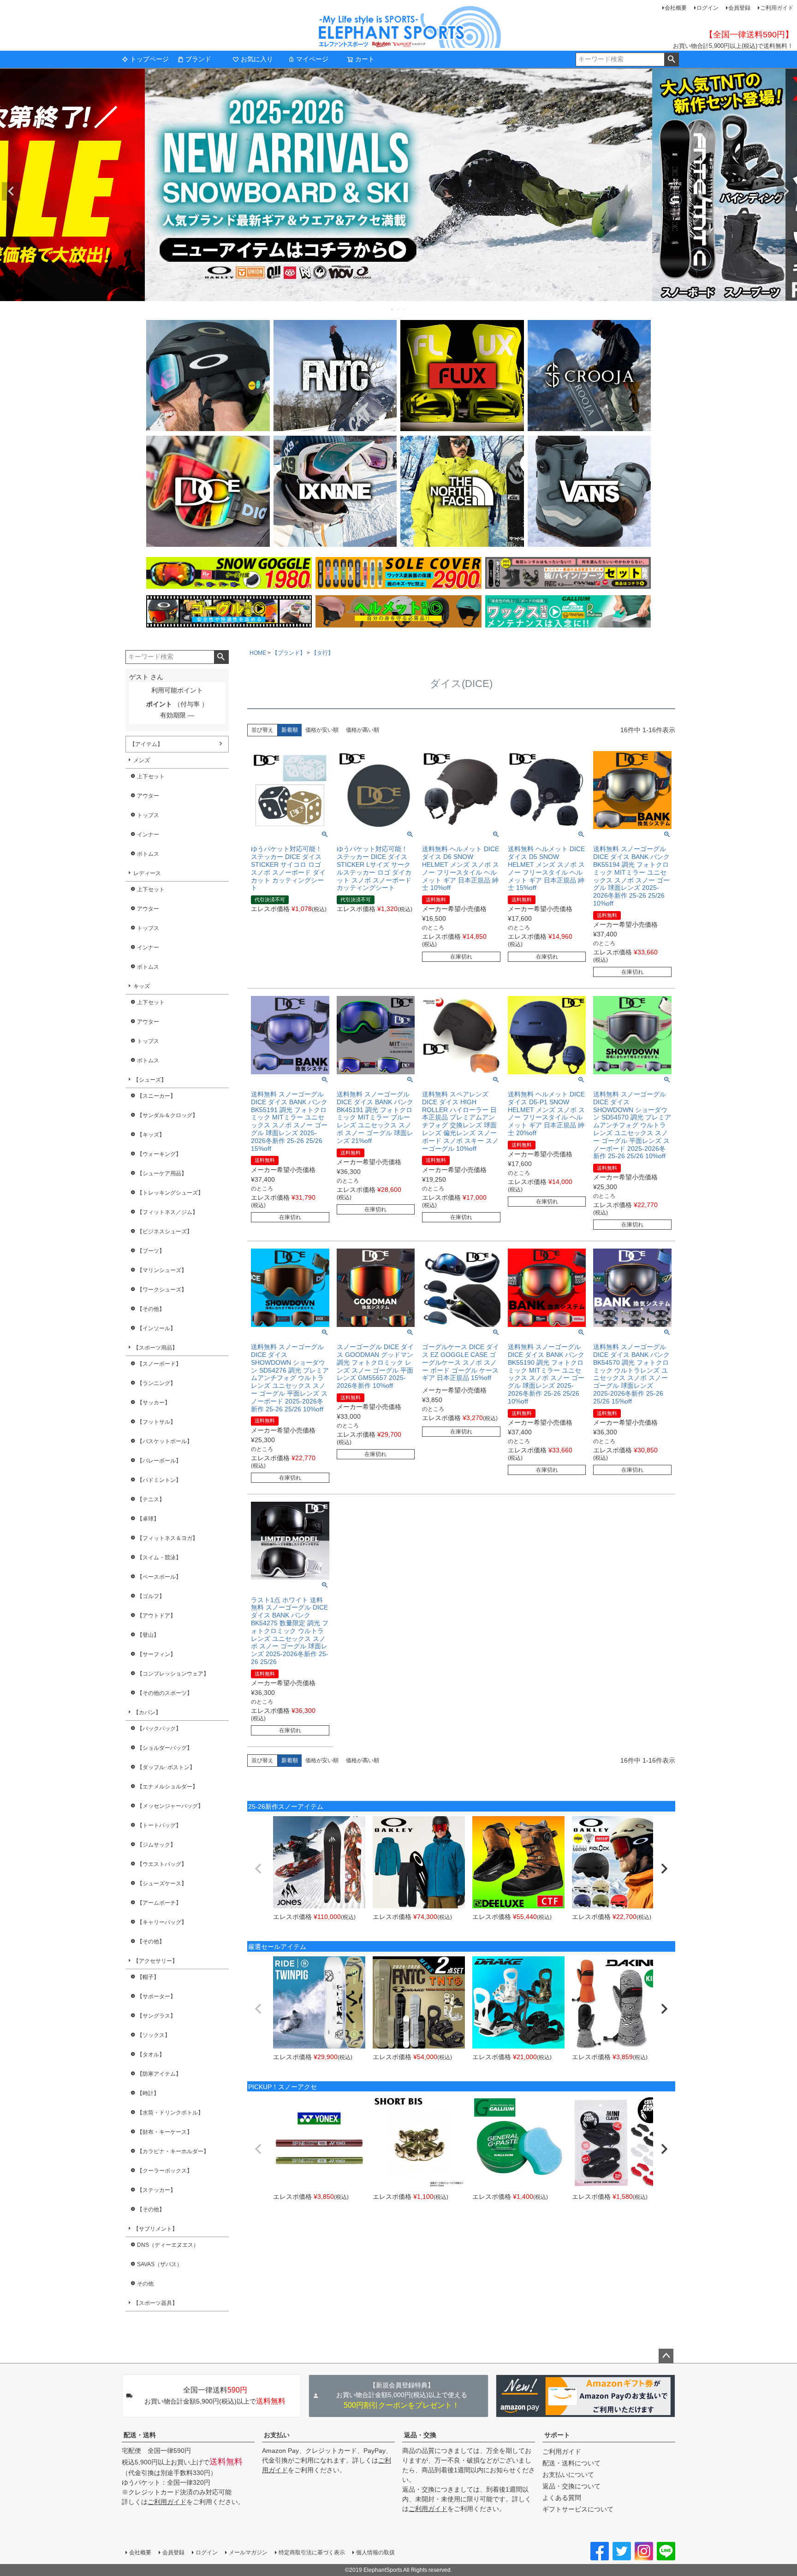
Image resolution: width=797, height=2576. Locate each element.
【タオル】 (151, 2055)
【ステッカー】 (156, 2190)
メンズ (142, 760)
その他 (145, 2284)
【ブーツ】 (151, 1251)
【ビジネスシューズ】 (165, 1232)
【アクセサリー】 (155, 1961)
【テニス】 (151, 1499)
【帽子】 (148, 1977)
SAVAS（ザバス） (160, 2264)
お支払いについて (568, 2475)
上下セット (151, 776)
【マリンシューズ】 (162, 1270)
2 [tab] (399, 309)
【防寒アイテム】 (159, 2074)
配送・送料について (571, 2463)
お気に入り (257, 59)
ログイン (708, 8)
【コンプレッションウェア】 (173, 1674)
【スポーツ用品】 (155, 1348)
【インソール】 (156, 1328)
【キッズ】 (151, 1135)
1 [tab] (393, 309)
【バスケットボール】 (165, 1441)
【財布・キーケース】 (165, 2132)
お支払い (277, 2435)
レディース (147, 873)
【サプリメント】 (155, 2229)
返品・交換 (420, 2435)
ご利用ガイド (777, 8)
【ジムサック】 (156, 1845)
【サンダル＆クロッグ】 (167, 1115)
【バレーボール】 (159, 1461)
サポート (557, 2435)
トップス (148, 815)
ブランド (198, 59)
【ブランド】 (289, 653)
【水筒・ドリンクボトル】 (170, 2113)
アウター (148, 796)
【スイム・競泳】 (159, 1557)
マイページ (312, 59)
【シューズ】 (150, 1080)
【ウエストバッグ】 (162, 1864)
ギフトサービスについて (578, 2509)
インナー (148, 835)
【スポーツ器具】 (155, 2303)
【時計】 (148, 2093)
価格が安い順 (322, 730)
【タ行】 (322, 653)
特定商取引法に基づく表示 (312, 2552)
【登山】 (148, 1635)
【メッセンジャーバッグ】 (170, 1806)
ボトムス (148, 854)
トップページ (149, 59)
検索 (671, 59)
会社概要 (676, 8)
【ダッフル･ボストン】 (166, 1767)
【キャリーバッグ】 (162, 1922)
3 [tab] (405, 309)
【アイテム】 (146, 744)
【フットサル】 (156, 1422)
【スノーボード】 (159, 1364)
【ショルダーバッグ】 (165, 1748)
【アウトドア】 (156, 1616)
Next (786, 191)
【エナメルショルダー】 (167, 1787)
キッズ (142, 986)
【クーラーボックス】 (165, 2171)
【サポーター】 (156, 1996)
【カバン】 (147, 1712)
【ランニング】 (156, 1383)
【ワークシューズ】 (162, 1290)
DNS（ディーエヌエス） (168, 2245)
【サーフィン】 (156, 1654)
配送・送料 (140, 2435)
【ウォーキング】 (159, 1154)
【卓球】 (148, 1519)
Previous (11, 191)
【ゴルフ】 (151, 1596)
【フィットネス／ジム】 (167, 1212)
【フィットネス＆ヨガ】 (167, 1538)
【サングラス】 (156, 2016)
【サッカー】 (154, 1403)
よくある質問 (562, 2498)
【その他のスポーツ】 (165, 1693)
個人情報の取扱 (375, 2552)
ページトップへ (666, 2356)
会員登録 (739, 8)
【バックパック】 (159, 1729)
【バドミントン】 (159, 1480)
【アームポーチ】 (159, 1903)
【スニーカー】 (156, 1096)
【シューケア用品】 (162, 1173)
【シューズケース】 (162, 1883)
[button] (258, 1869)
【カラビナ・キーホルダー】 (173, 2151)
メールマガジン (248, 2552)
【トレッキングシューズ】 (170, 1193)
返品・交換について (571, 2486)
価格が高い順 (363, 730)
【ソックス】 (154, 2035)
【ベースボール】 (159, 1577)
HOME (258, 653)
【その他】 (151, 1309)
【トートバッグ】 (159, 1825)
